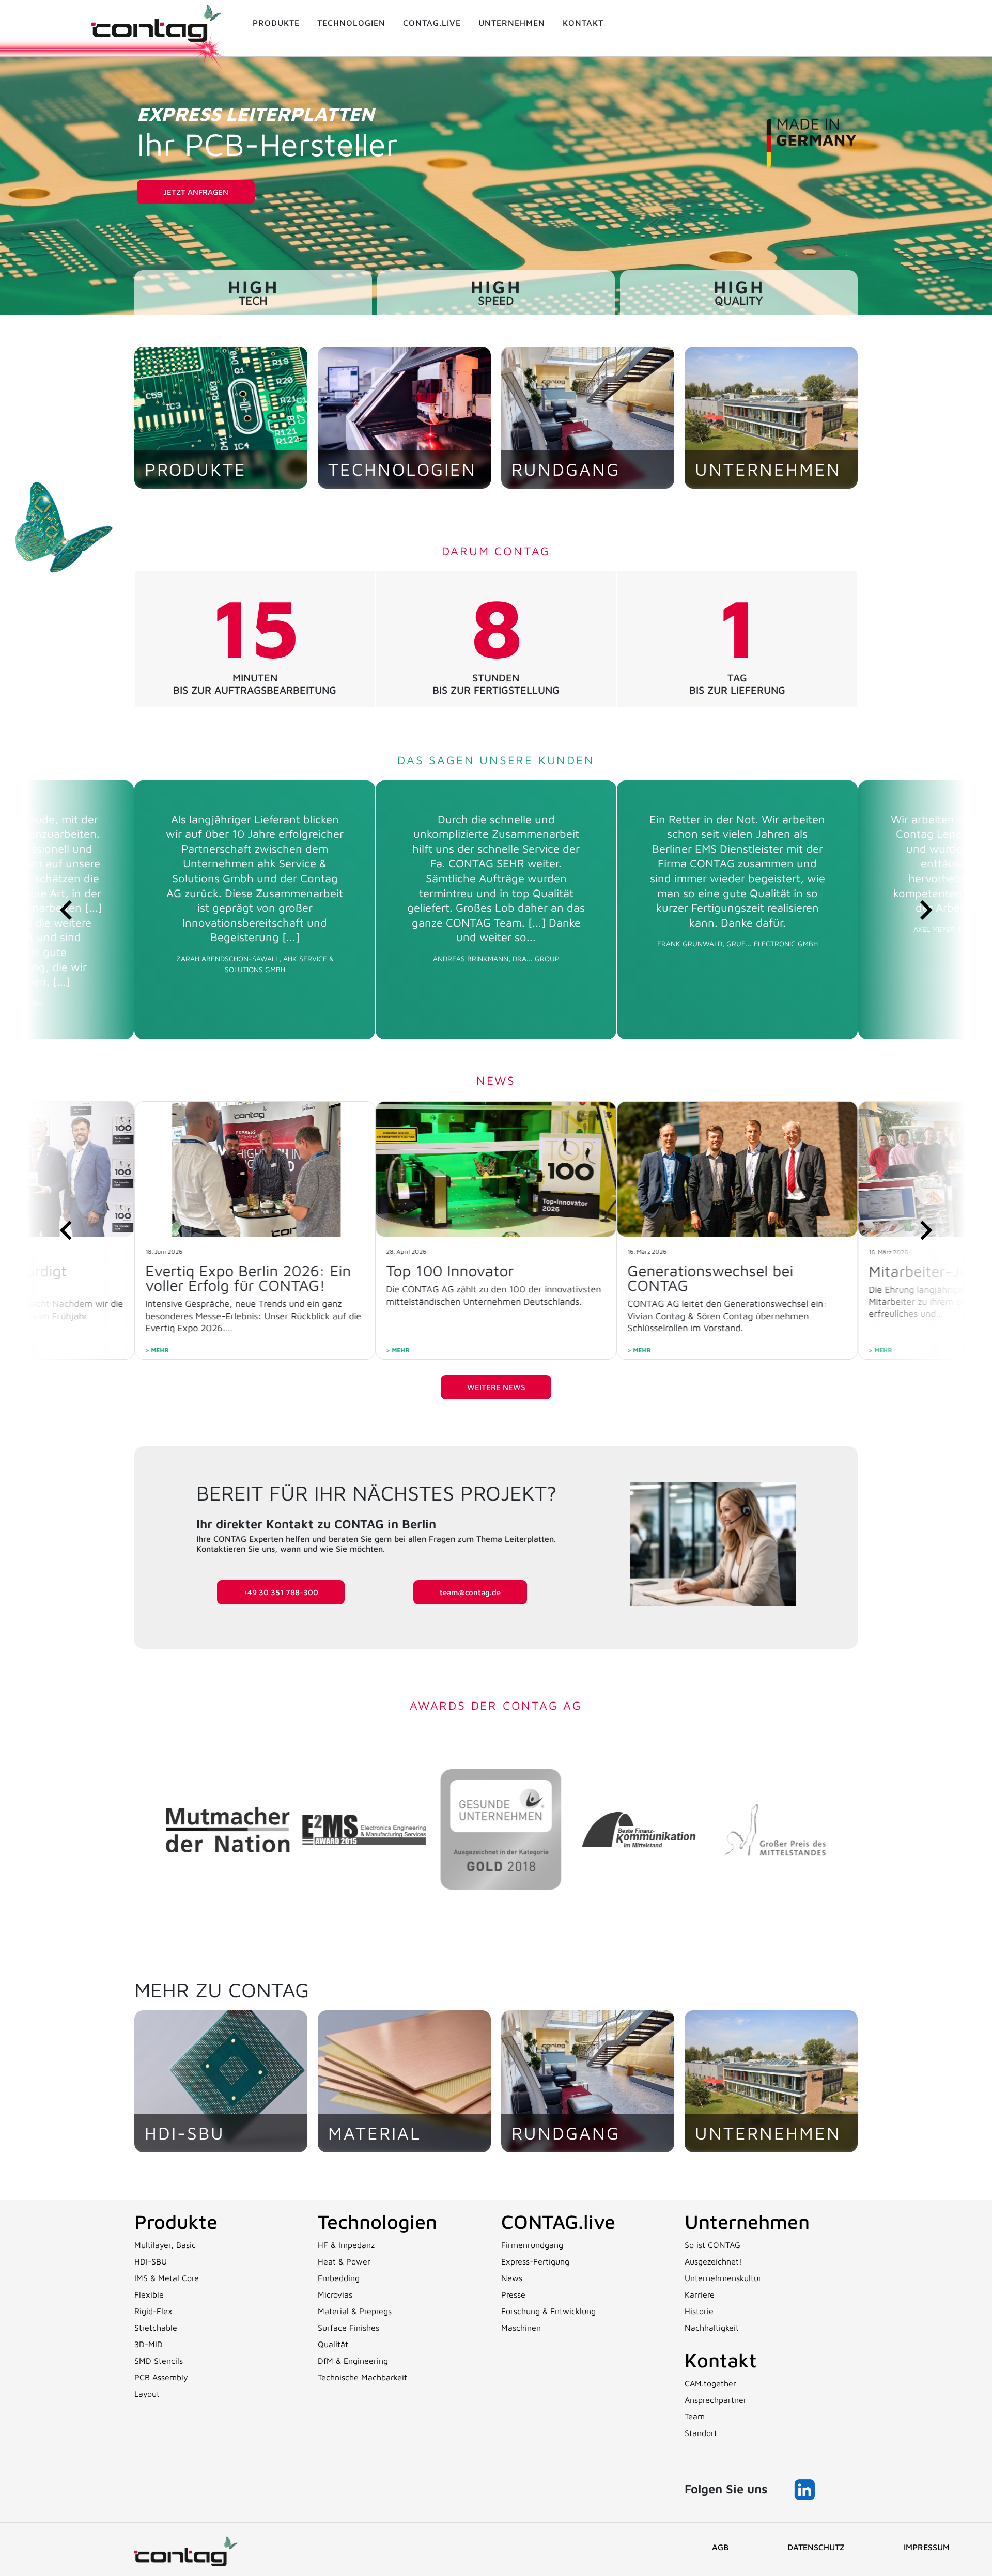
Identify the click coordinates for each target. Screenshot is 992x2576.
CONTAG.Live (432, 23)
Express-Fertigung (535, 2261)
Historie (699, 2311)
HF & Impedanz (346, 2245)
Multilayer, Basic (165, 2245)
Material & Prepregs (355, 2311)
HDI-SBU (151, 2261)
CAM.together (710, 2383)
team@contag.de (470, 1592)
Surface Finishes (348, 2328)
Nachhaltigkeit (712, 2328)
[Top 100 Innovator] (255, 1169)
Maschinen (521, 2328)
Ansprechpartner (716, 2400)
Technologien (351, 23)
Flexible (149, 2294)
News (512, 2278)
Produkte (276, 23)
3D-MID (149, 2344)
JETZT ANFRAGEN (196, 192)
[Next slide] (925, 910)
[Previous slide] (67, 910)
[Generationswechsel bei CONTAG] (496, 1169)
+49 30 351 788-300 (281, 1592)
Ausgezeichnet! (713, 2261)
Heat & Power (344, 2261)
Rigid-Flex (153, 2311)
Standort (701, 2433)
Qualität (333, 2344)
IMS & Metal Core (167, 2278)
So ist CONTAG (712, 2245)
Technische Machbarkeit (362, 2377)
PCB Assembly (161, 2377)
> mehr (157, 1350)
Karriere (700, 2294)
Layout (147, 2394)
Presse (513, 2294)
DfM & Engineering (353, 2361)
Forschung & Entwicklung (548, 2311)
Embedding (339, 2278)
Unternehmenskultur (723, 2278)
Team (695, 2416)
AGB (720, 2547)
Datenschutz (816, 2547)
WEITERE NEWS (496, 1387)
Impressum (927, 2547)
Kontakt (583, 23)
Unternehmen (512, 23)
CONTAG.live (558, 2221)
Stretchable (156, 2328)
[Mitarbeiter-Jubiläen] (737, 1169)
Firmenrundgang (532, 2245)
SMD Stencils (159, 2361)
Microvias (335, 2294)
